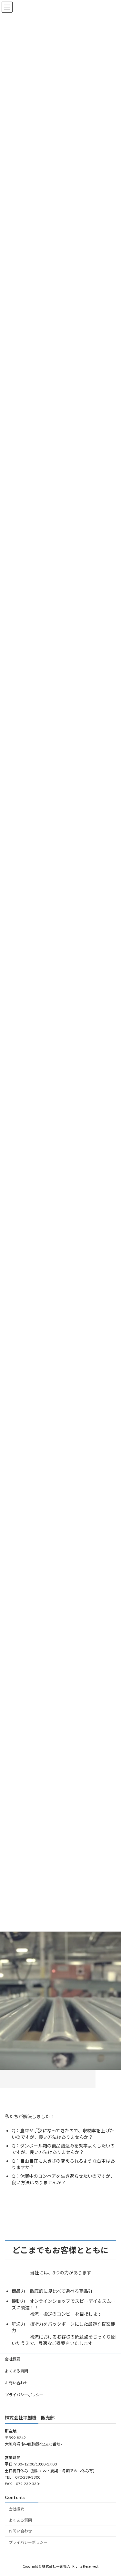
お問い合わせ (16, 2383)
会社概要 (13, 2359)
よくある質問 (16, 2371)
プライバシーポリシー (24, 2395)
